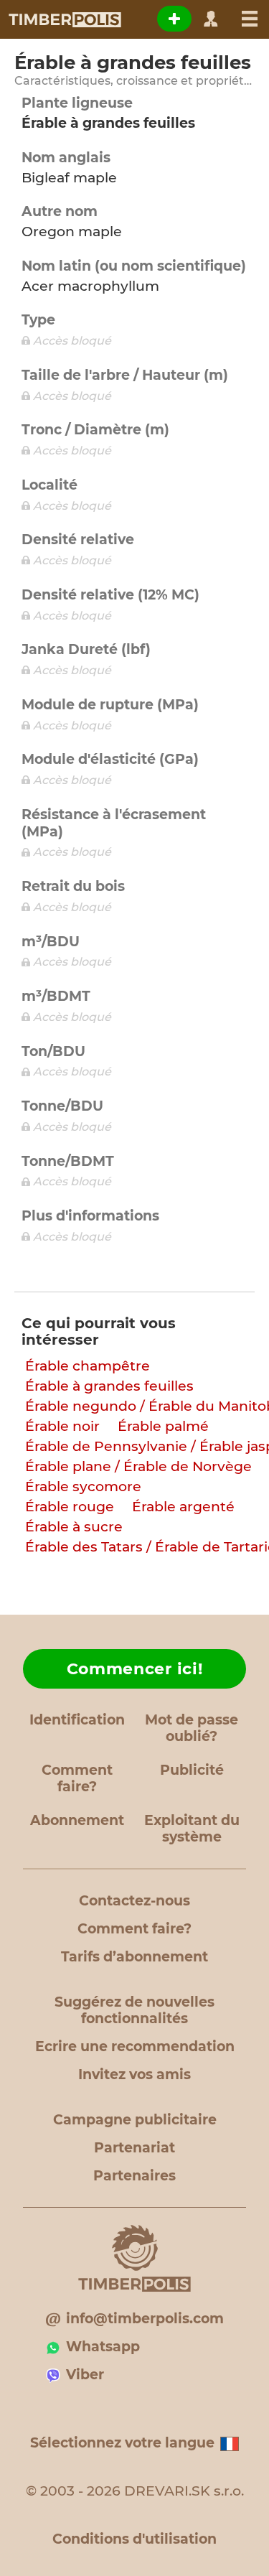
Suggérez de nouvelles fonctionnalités (134, 2010)
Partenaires (134, 2176)
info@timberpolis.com (145, 2319)
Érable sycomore (83, 1487)
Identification (77, 1720)
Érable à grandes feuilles (109, 1386)
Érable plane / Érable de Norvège (138, 1466)
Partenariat (134, 2148)
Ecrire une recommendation (135, 2047)
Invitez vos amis (134, 2075)
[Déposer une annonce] (174, 19)
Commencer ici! (135, 1669)
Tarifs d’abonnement (134, 1957)
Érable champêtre (88, 1366)
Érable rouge (70, 1507)
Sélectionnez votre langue (122, 2443)
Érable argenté (183, 1507)
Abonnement (77, 1820)
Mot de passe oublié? (192, 1728)
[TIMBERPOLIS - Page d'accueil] (64, 19)
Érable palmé (163, 1426)
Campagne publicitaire (135, 2120)
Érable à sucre (74, 1527)
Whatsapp (103, 2347)
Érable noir (62, 1426)
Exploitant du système (192, 1829)
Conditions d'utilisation (134, 2539)
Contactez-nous (134, 1901)
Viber (85, 2375)
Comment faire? (77, 1778)
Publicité (192, 1770)
